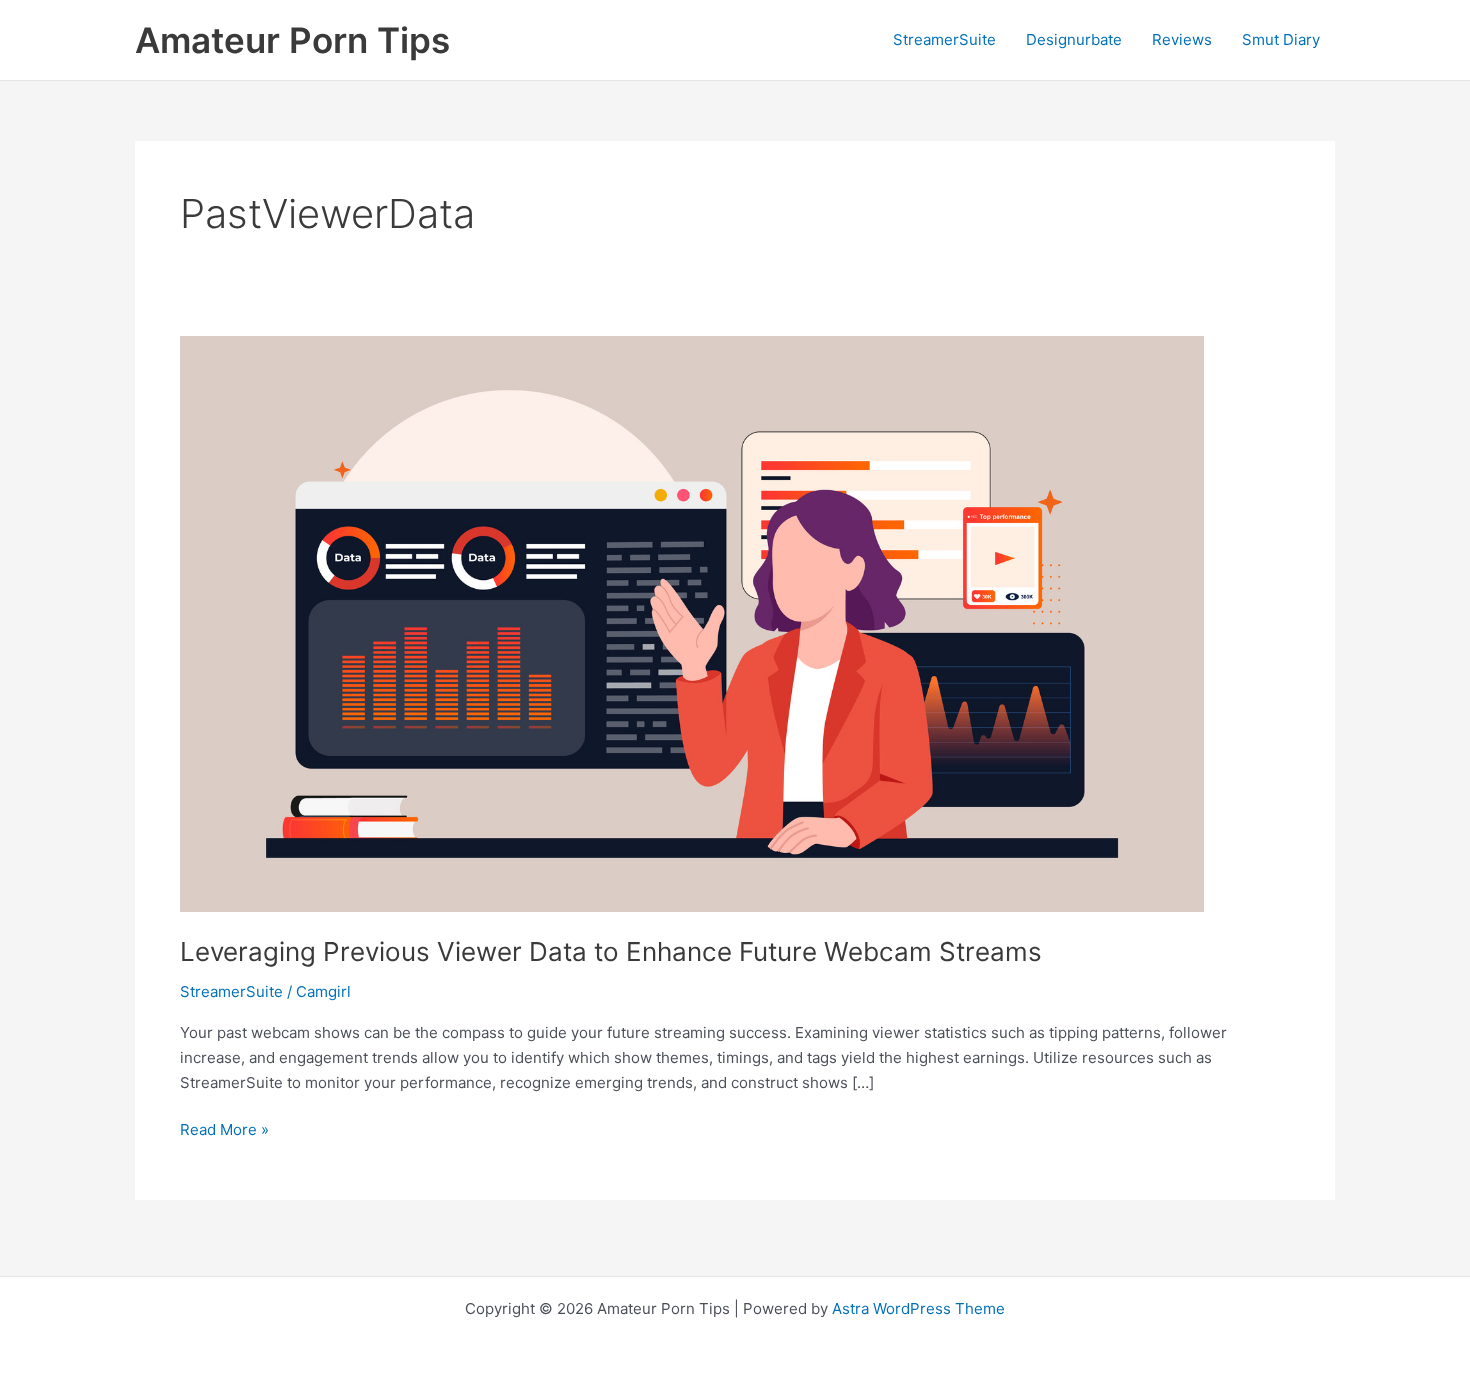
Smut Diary (1281, 39)
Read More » (224, 1131)
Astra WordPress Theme (918, 1308)
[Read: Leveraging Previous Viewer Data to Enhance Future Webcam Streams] (692, 622)
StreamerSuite (944, 39)
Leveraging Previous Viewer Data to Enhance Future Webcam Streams (611, 951)
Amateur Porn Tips (292, 40)
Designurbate (1074, 39)
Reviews (1182, 39)
